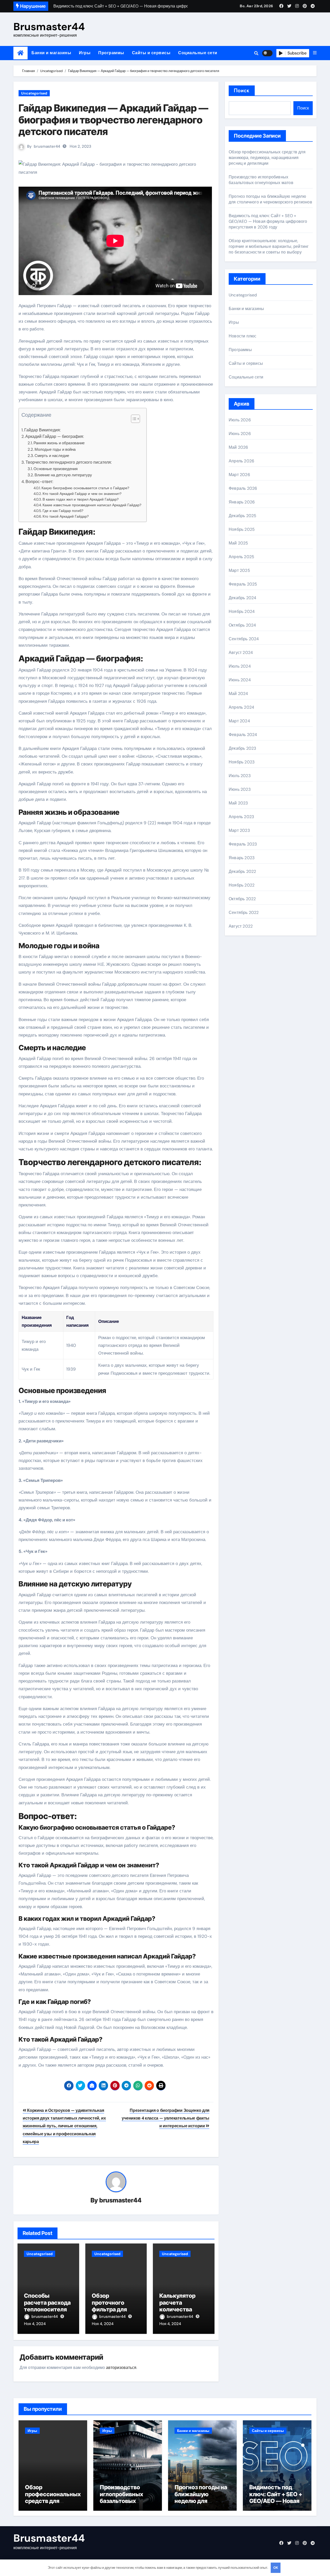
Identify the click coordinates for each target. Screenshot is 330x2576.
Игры (85, 53)
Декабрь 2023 (242, 748)
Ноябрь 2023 (242, 762)
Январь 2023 (242, 858)
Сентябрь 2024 (244, 639)
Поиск (242, 90)
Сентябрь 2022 (244, 912)
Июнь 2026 (240, 434)
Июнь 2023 (240, 789)
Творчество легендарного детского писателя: (69, 462)
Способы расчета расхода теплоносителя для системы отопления (47, 2309)
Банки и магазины (51, 53)
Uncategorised (34, 93)
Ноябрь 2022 (242, 885)
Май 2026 (238, 447)
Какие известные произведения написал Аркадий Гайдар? (92, 505)
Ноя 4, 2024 (35, 2324)
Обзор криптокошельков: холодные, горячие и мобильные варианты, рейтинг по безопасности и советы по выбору (269, 246)
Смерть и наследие (52, 456)
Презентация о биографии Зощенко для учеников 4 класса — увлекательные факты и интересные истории (166, 2118)
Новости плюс (242, 336)
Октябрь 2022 (242, 899)
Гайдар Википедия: (42, 430)
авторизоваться (121, 2368)
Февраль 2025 (243, 584)
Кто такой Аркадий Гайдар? (66, 516)
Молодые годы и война (55, 449)
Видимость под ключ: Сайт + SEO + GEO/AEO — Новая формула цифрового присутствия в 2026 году (268, 221)
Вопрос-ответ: (39, 482)
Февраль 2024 (243, 735)
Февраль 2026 (243, 488)
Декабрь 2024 (242, 598)
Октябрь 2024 (242, 625)
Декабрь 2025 (242, 516)
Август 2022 (241, 926)
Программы (111, 53)
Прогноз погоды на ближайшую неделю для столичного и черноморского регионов (270, 199)
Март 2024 (239, 721)
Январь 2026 (242, 502)
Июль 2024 (240, 666)
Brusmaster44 (49, 27)
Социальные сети (198, 53)
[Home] (20, 53)
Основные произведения (56, 469)
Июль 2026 (240, 420)
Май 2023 (238, 803)
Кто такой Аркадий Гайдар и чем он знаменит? (82, 494)
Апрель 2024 (241, 707)
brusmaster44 (47, 146)
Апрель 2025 (241, 557)
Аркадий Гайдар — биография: (55, 436)
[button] (315, 53)
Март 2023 (239, 830)
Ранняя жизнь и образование (59, 443)
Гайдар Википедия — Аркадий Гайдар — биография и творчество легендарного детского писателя (113, 120)
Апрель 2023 (241, 817)
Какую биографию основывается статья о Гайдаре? (85, 488)
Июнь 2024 (240, 680)
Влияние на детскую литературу (63, 475)
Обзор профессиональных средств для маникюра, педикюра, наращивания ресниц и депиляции (267, 158)
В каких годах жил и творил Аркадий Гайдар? (81, 499)
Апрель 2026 (241, 461)
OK (276, 2568)
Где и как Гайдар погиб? (63, 511)
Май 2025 (238, 543)
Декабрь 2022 (242, 871)
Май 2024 (238, 694)
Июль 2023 (240, 776)
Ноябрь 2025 (242, 529)
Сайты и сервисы (151, 53)
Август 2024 (241, 653)
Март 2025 (239, 570)
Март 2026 (239, 475)
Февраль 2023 (243, 844)
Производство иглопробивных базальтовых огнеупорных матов (261, 180)
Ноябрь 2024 (242, 611)
